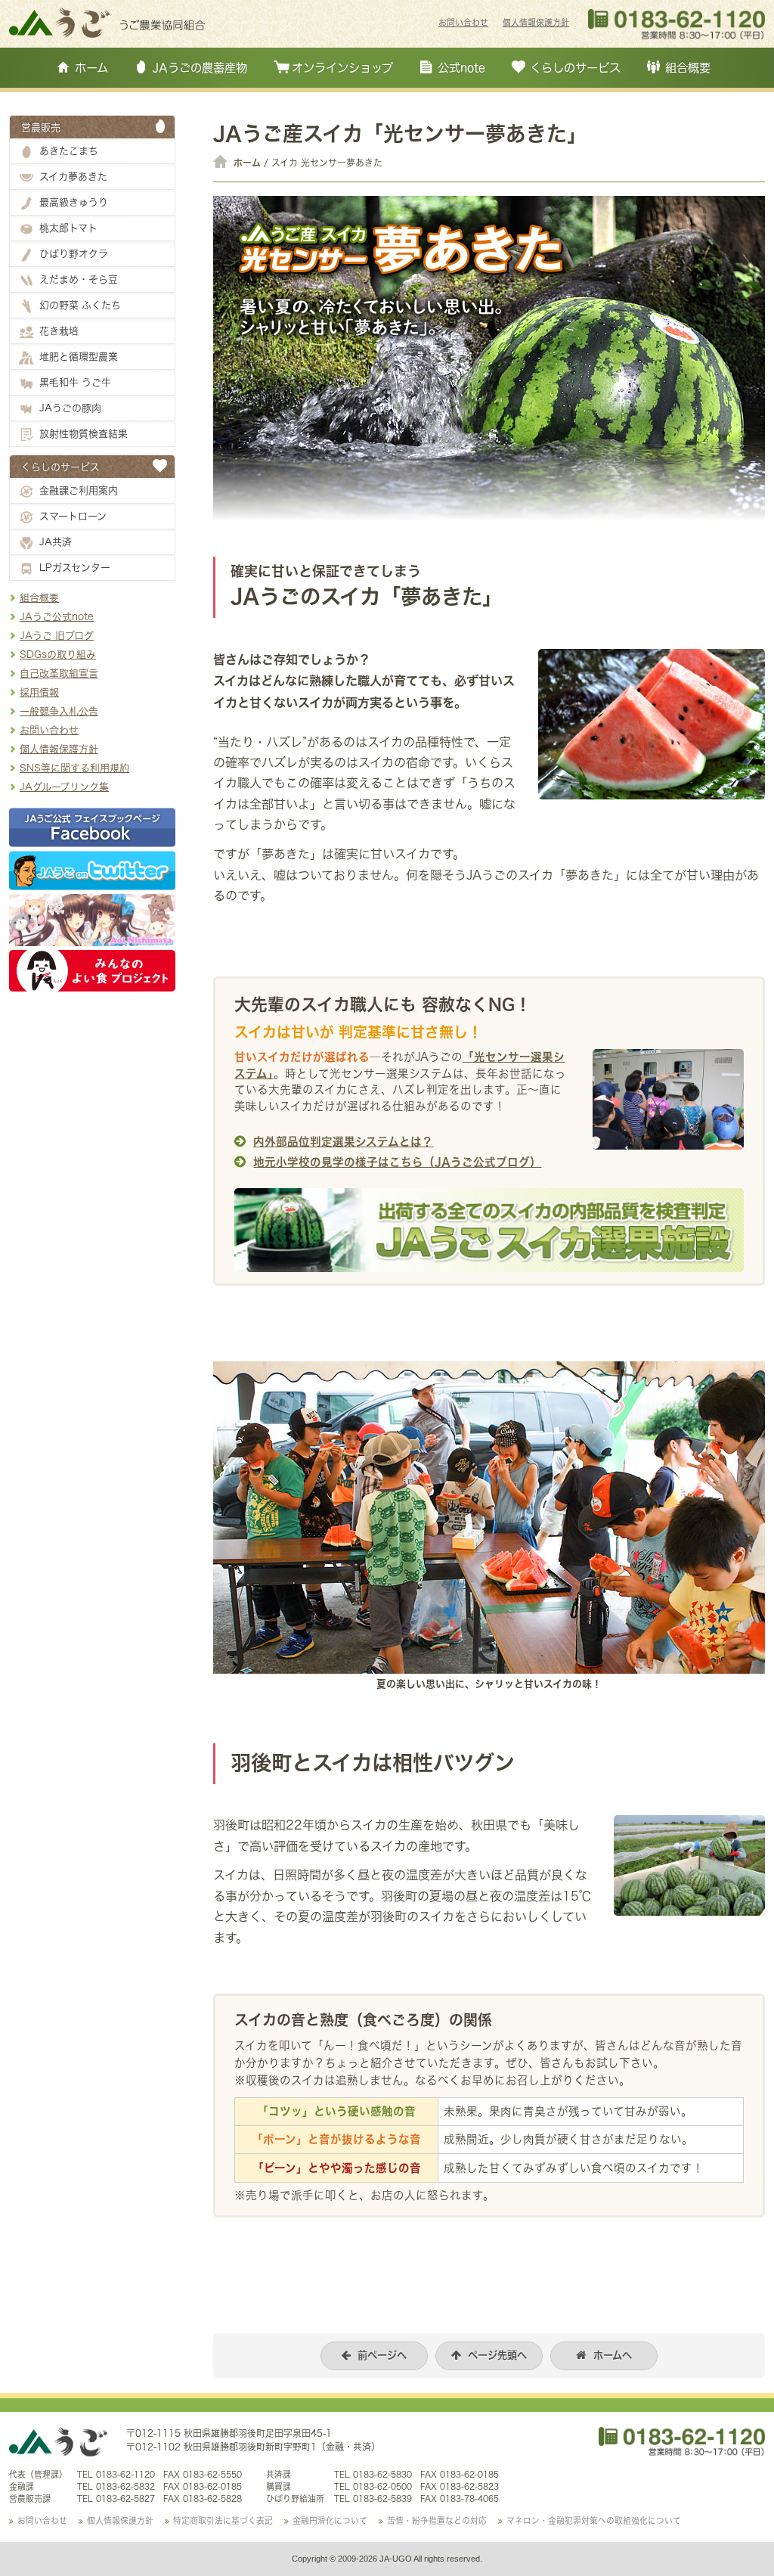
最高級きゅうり (74, 202)
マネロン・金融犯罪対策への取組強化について (594, 2521)
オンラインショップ (342, 67)
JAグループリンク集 (64, 787)
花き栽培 (59, 331)
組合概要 (688, 67)
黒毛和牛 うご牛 (75, 382)
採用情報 (39, 692)
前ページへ (382, 2355)
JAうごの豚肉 (70, 408)
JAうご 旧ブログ (57, 635)
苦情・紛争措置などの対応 (437, 2521)
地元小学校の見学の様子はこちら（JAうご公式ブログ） (397, 1162)
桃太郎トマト (68, 228)
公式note (461, 67)
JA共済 (56, 542)
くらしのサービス (575, 67)
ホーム (91, 67)
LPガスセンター (75, 567)
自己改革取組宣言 (59, 673)
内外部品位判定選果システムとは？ (343, 1142)
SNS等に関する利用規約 (74, 768)
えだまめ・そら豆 (79, 279)
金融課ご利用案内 (79, 490)
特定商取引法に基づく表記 (223, 2521)
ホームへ (613, 2355)
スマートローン (73, 516)
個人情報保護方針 (536, 23)
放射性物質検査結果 (84, 433)
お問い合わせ (463, 23)
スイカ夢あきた (73, 176)
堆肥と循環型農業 (79, 356)
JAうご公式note (57, 616)
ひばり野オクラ (74, 253)
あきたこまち (69, 151)
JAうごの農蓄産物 (200, 67)
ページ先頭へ (497, 2355)
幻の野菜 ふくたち (80, 305)
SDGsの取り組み (58, 654)
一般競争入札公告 (59, 711)
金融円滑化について (330, 2521)
